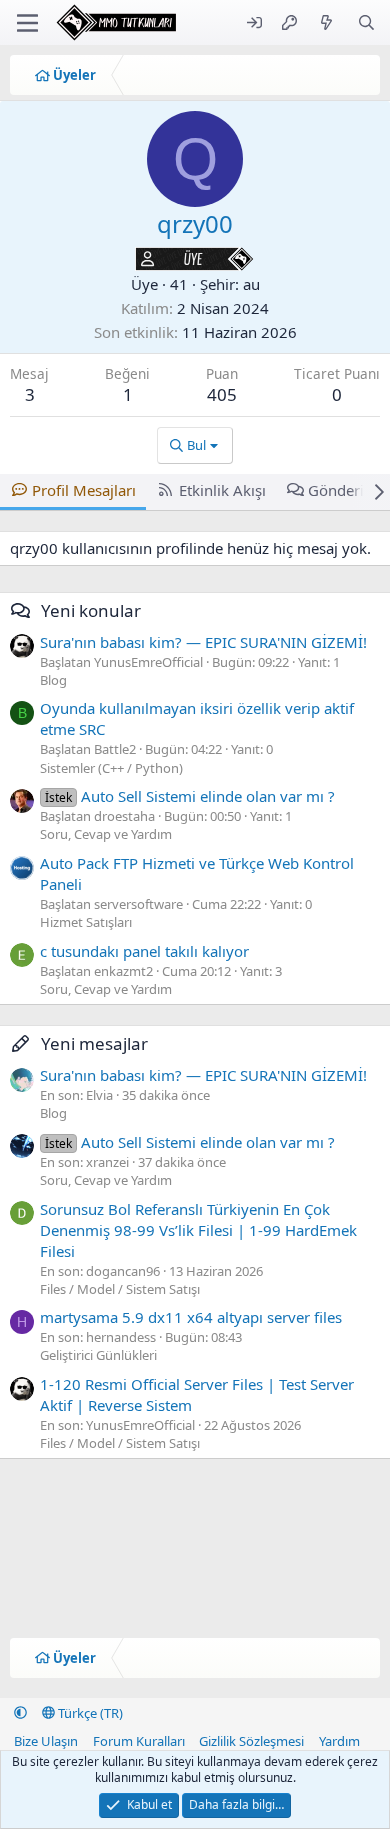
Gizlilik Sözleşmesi (251, 1741)
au (251, 284)
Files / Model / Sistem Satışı (120, 1289)
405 (222, 394)
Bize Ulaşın (46, 1741)
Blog (53, 680)
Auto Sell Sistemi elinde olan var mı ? (190, 796)
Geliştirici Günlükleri (98, 1355)
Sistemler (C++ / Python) (111, 768)
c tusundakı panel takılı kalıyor (144, 951)
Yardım (339, 1741)
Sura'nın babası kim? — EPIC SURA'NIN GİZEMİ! (203, 642)
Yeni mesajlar (94, 1043)
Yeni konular (91, 610)
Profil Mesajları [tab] (84, 490)
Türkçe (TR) (89, 1713)
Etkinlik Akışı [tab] (222, 490)
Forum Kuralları (139, 1741)
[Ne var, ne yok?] (326, 22)
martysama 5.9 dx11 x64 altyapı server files (191, 1317)
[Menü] (27, 23)
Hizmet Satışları (86, 922)
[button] (20, 1713)
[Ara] (366, 22)
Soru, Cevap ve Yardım (106, 834)
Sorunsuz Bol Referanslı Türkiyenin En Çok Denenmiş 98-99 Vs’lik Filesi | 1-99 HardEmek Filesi (198, 1230)
